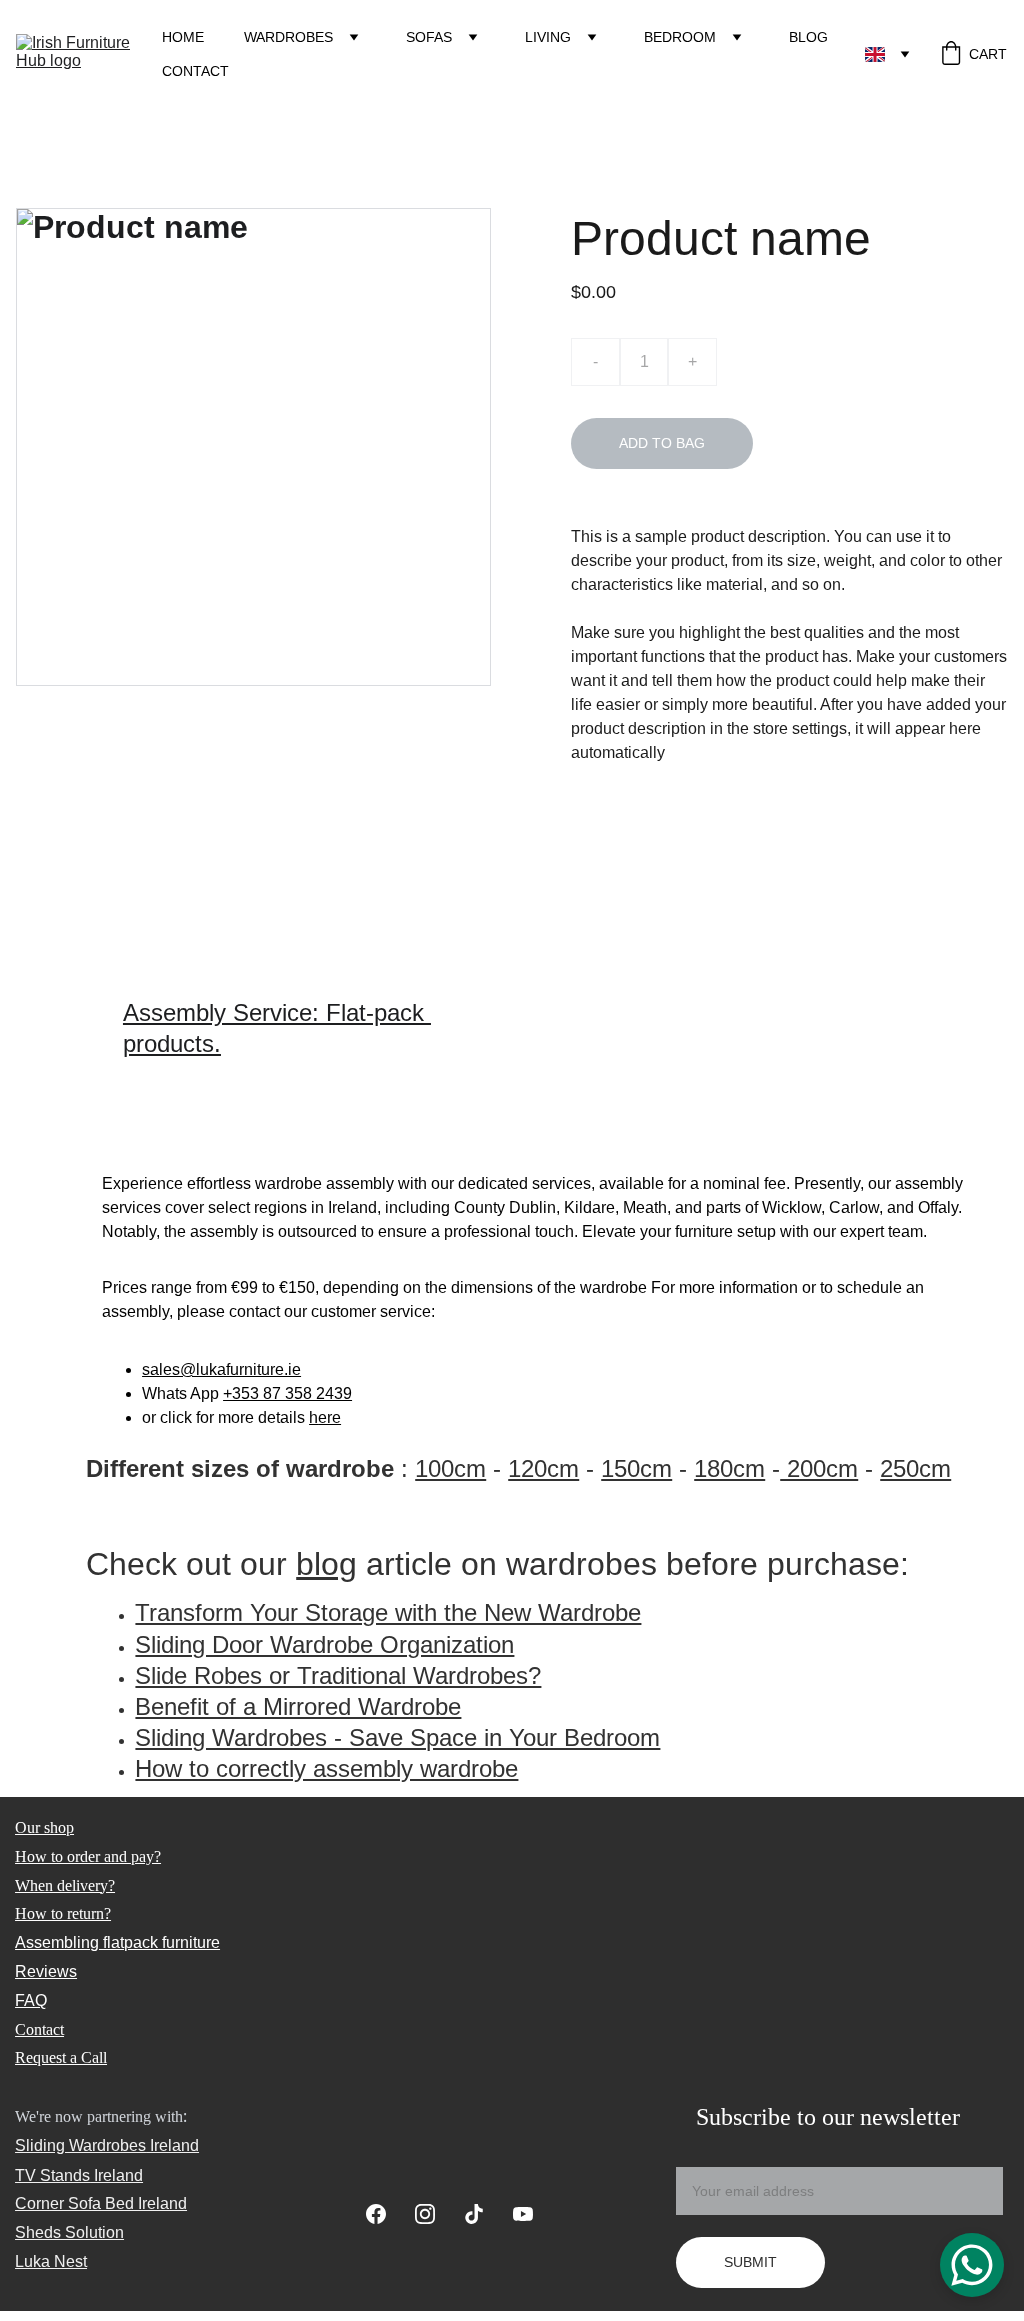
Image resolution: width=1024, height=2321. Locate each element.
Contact (195, 71)
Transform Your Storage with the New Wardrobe (388, 1612)
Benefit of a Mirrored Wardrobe (298, 1706)
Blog (808, 37)
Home (183, 37)
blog (326, 1564)
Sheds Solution (69, 2232)
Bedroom (680, 37)
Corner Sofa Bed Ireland (101, 2203)
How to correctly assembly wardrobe (326, 1768)
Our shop (44, 1827)
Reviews (46, 1971)
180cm (729, 1468)
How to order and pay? (88, 1856)
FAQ (31, 2000)
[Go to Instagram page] (435, 2214)
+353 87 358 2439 (287, 1393)
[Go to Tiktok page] (484, 2214)
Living (548, 37)
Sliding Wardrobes (80, 2145)
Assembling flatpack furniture (117, 1942)
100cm (450, 1468)
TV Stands (52, 2175)
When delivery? (65, 1885)
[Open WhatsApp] (972, 2265)
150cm (636, 1468)
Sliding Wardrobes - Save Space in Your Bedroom (397, 1737)
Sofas (429, 37)
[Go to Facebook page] (386, 2214)
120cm (543, 1468)
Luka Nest (51, 2261)
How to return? (63, 1913)
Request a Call (61, 2057)
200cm (819, 1468)
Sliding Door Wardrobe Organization (324, 1644)
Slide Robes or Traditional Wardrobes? (338, 1675)
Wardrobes (288, 37)
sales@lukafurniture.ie (221, 1369)
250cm (915, 1468)
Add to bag (662, 443)
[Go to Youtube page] (523, 2214)
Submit (750, 2262)
